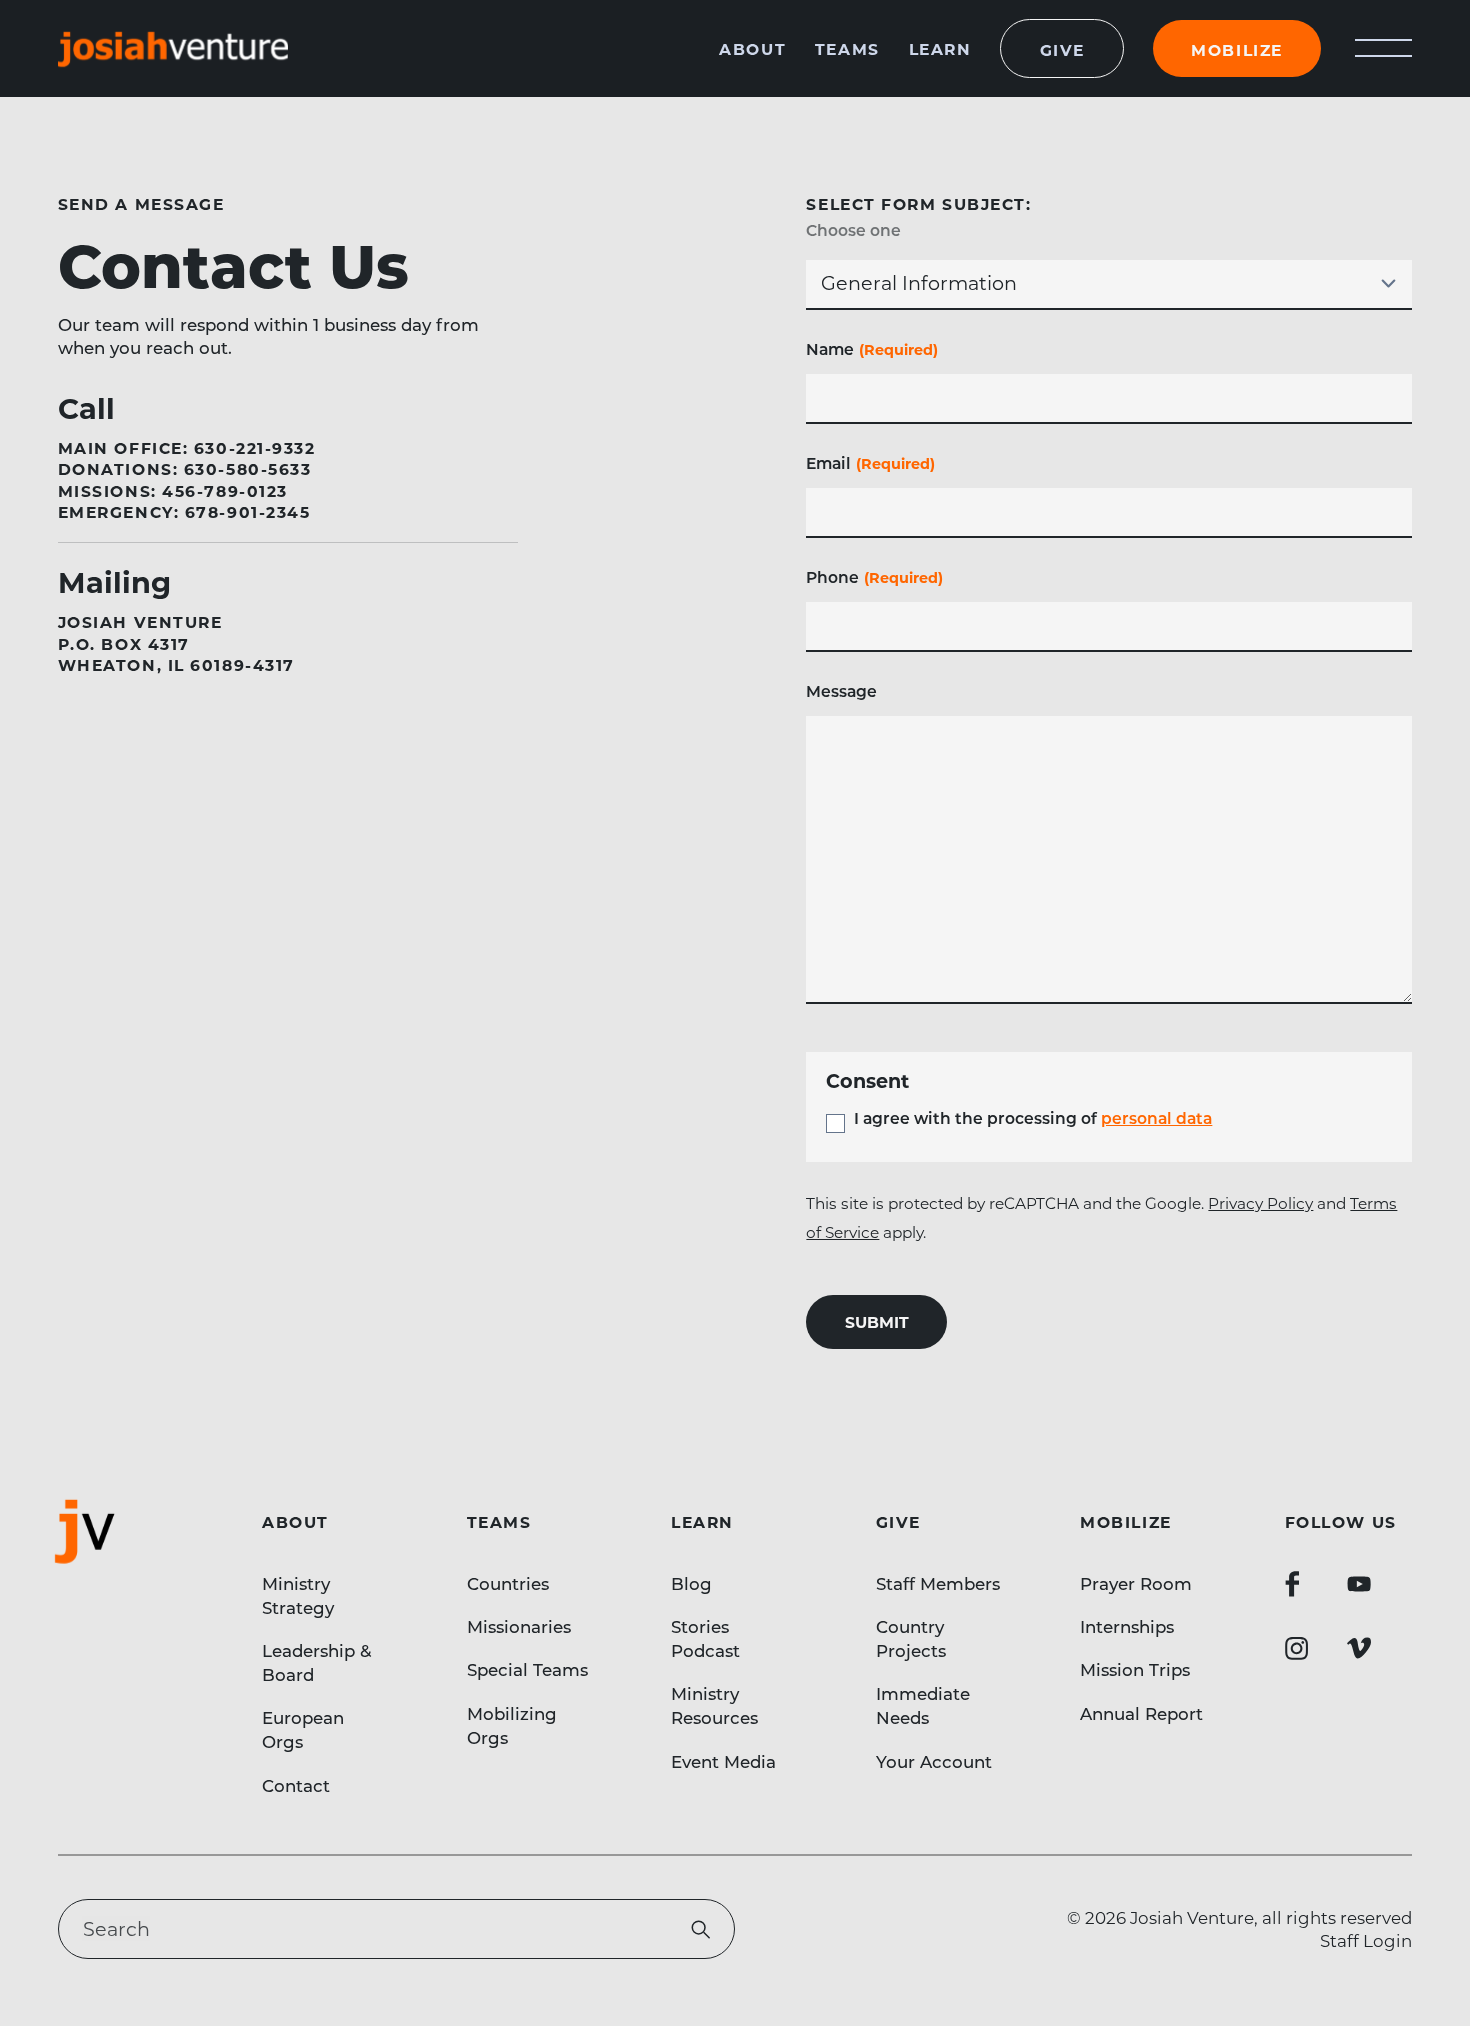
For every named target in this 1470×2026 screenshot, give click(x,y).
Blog (691, 1583)
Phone (874, 576)
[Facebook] (1292, 1584)
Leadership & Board (317, 1662)
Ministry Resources (714, 1705)
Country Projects (911, 1638)
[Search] (700, 1929)
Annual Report (1141, 1713)
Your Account (934, 1761)
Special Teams (527, 1669)
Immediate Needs (923, 1705)
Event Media (723, 1761)
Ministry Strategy (298, 1595)
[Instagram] (1297, 1648)
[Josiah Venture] (173, 48)
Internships (1127, 1626)
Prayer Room (1136, 1583)
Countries (508, 1583)
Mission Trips (1135, 1669)
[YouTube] (1359, 1584)
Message (841, 690)
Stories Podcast (705, 1638)
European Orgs (303, 1729)
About (752, 48)
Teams (847, 48)
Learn (940, 48)
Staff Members (938, 1583)
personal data (1156, 1117)
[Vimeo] (1359, 1648)
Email (870, 462)
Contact (296, 1785)
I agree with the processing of (1033, 1117)
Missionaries (519, 1626)
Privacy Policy (1260, 1203)
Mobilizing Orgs (512, 1725)
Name (872, 348)
